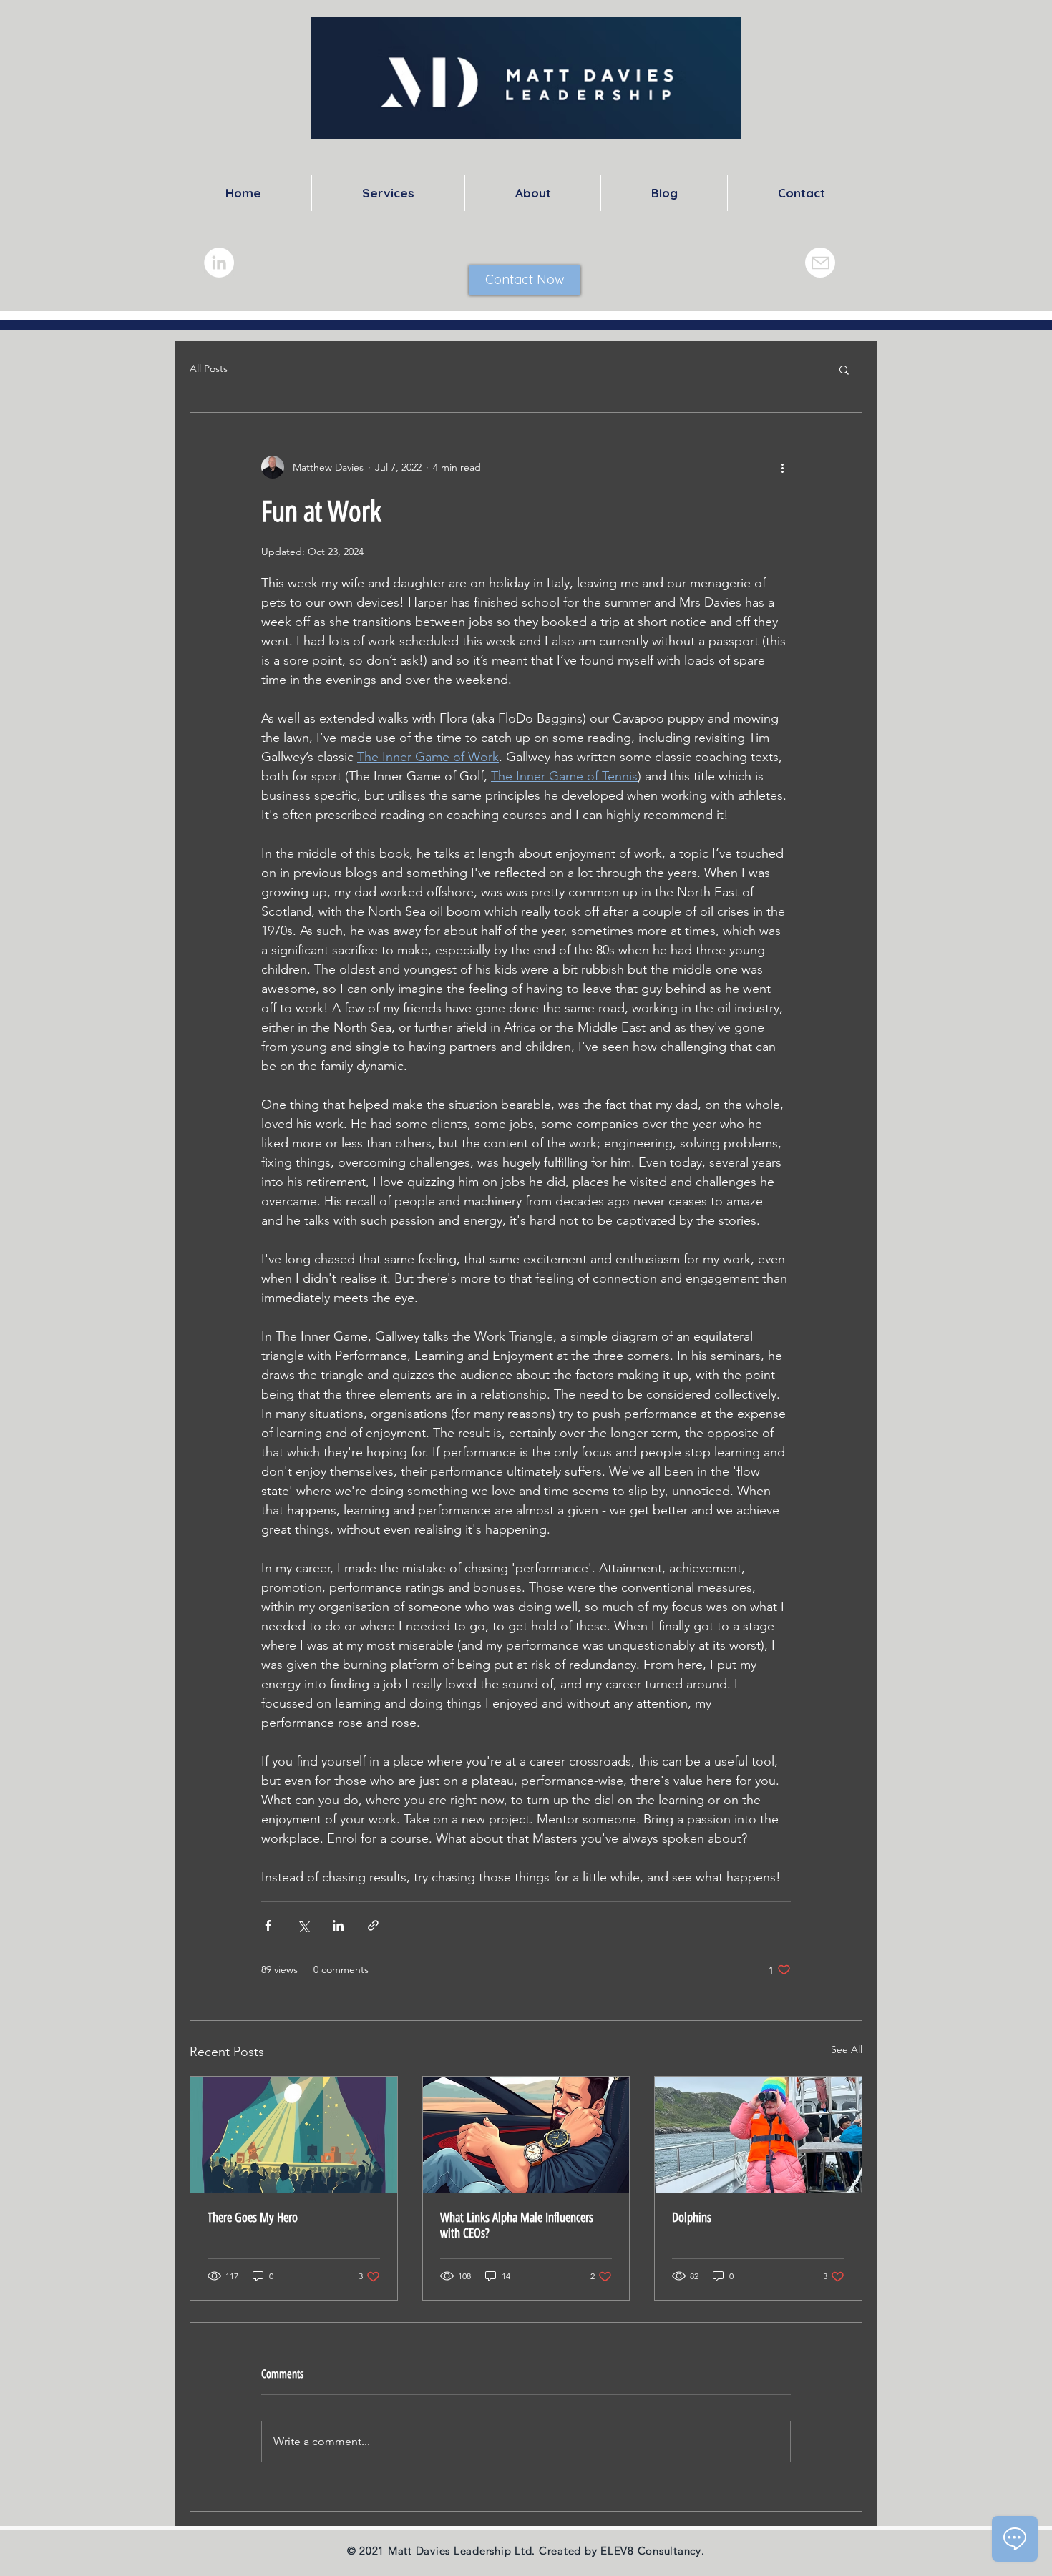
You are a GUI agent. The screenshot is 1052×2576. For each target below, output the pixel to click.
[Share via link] (373, 1925)
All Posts (209, 368)
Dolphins (692, 2218)
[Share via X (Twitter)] (303, 1925)
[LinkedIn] (219, 263)
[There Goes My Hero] (294, 2135)
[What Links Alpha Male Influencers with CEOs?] (526, 2135)
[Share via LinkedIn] (338, 1925)
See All (847, 2049)
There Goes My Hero (253, 2218)
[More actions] (782, 467)
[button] (844, 369)
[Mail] (820, 263)
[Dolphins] (758, 2135)
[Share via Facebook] (268, 1925)
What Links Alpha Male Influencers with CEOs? (517, 2225)
